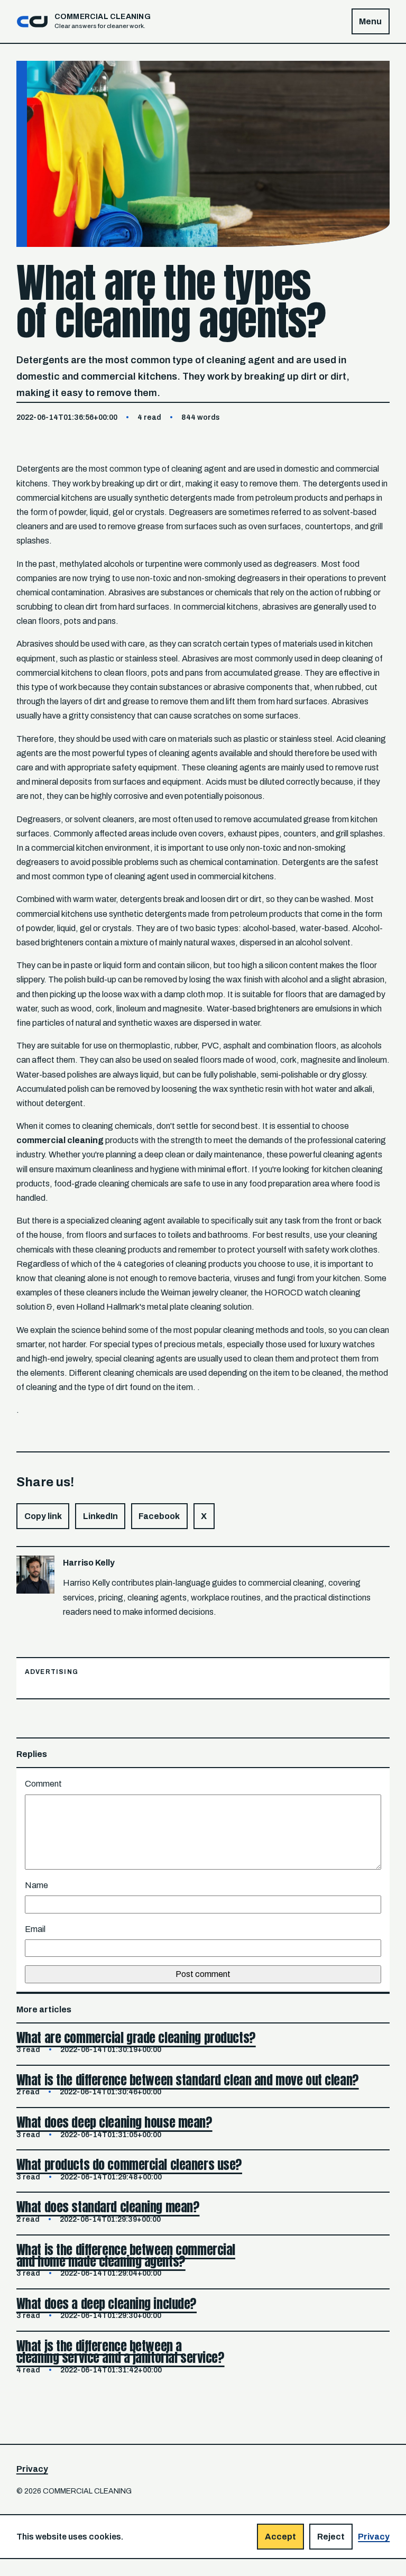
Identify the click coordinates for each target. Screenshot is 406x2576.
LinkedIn (100, 1516)
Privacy (32, 2469)
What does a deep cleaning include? (107, 2304)
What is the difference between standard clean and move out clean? (188, 2080)
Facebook (159, 1516)
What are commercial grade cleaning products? (136, 2038)
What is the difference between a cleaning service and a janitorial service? (121, 2352)
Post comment (203, 1974)
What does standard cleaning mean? (108, 2207)
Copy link (43, 1516)
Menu (370, 21)
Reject (331, 2537)
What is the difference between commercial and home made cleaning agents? (126, 2256)
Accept (280, 2537)
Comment (43, 1784)
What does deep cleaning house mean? (114, 2122)
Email (35, 1929)
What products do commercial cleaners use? (129, 2165)
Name (36, 1885)
